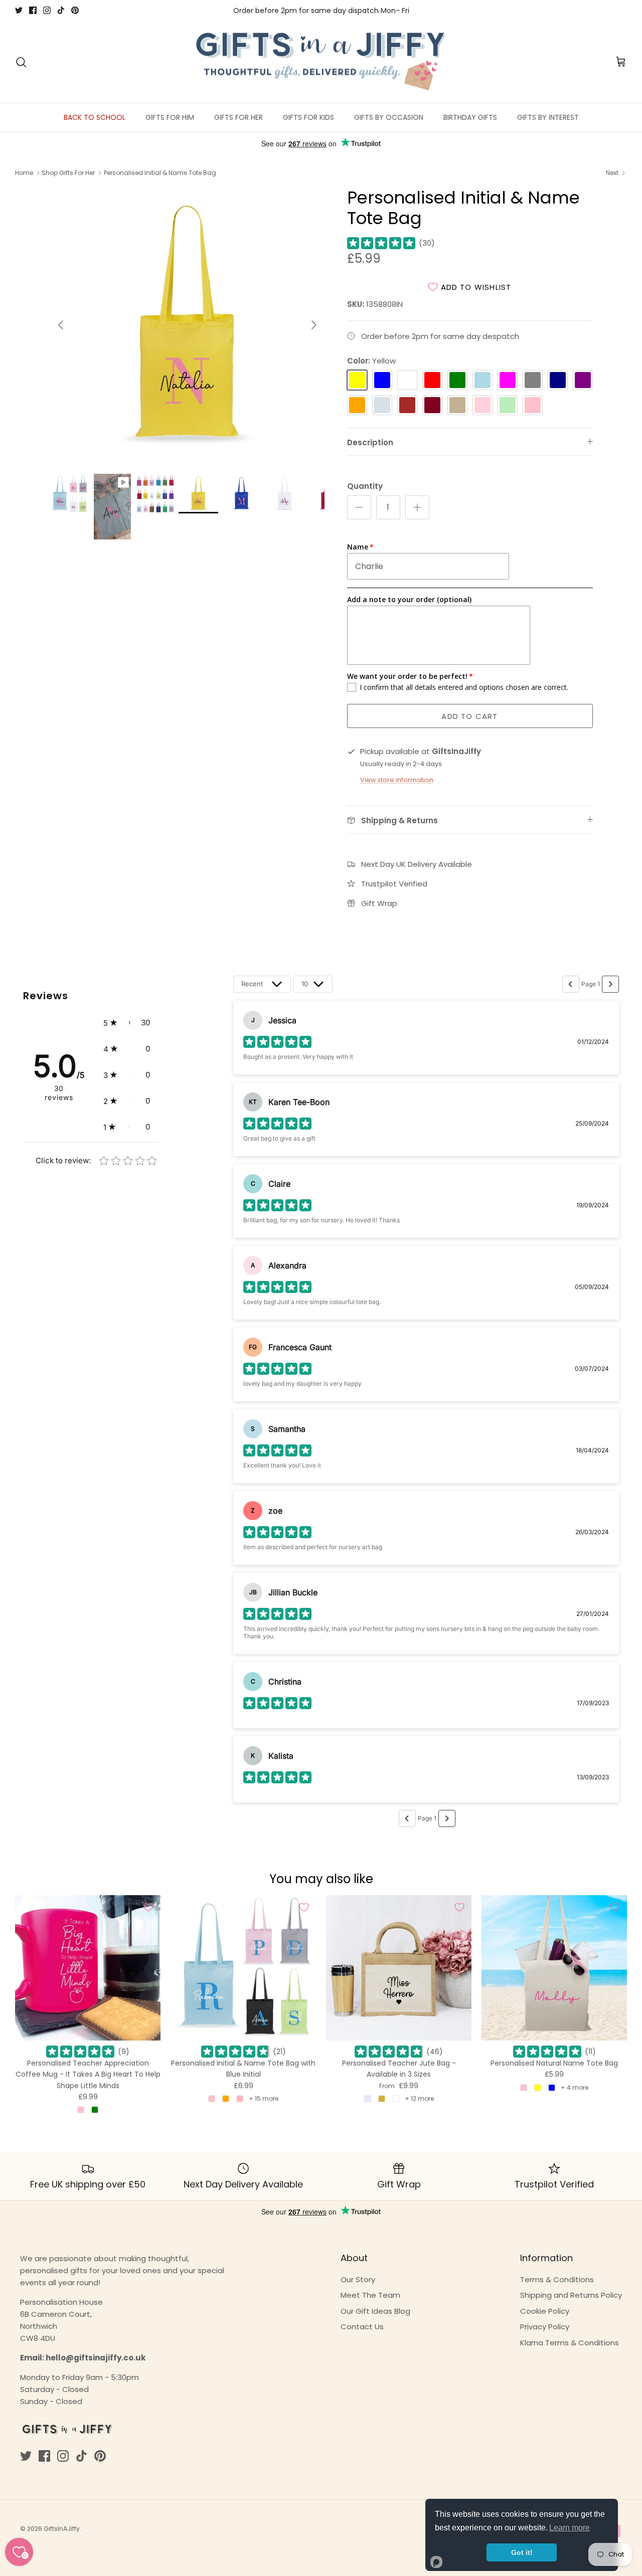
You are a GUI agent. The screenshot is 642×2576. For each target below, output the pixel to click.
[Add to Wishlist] (148, 1907)
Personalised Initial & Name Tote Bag (160, 173)
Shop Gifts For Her (68, 173)
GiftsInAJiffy (62, 2529)
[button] (127, 1023)
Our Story (358, 2279)
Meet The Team (370, 2295)
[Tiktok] (61, 10)
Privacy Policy (545, 2327)
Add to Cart (469, 716)
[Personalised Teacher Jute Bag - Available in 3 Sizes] (399, 1968)
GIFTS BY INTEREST (548, 117)
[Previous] (61, 325)
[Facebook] (33, 10)
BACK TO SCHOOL (95, 117)
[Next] (314, 325)
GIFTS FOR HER (238, 117)
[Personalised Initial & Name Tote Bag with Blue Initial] (243, 1968)
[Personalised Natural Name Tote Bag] (554, 1968)
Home (24, 173)
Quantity (365, 486)
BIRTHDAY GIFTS (470, 117)
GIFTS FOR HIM (170, 117)
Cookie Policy (545, 2311)
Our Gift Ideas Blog (375, 2311)
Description (370, 442)
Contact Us (362, 2327)
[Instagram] (47, 10)
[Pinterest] (75, 10)
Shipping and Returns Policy (571, 2295)
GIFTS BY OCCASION (389, 117)
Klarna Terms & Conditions (570, 2343)
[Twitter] (19, 10)
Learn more (570, 2528)
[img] (381, 243)
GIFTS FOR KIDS (308, 117)
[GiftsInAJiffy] (321, 62)
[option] (187, 325)
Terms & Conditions (557, 2279)
